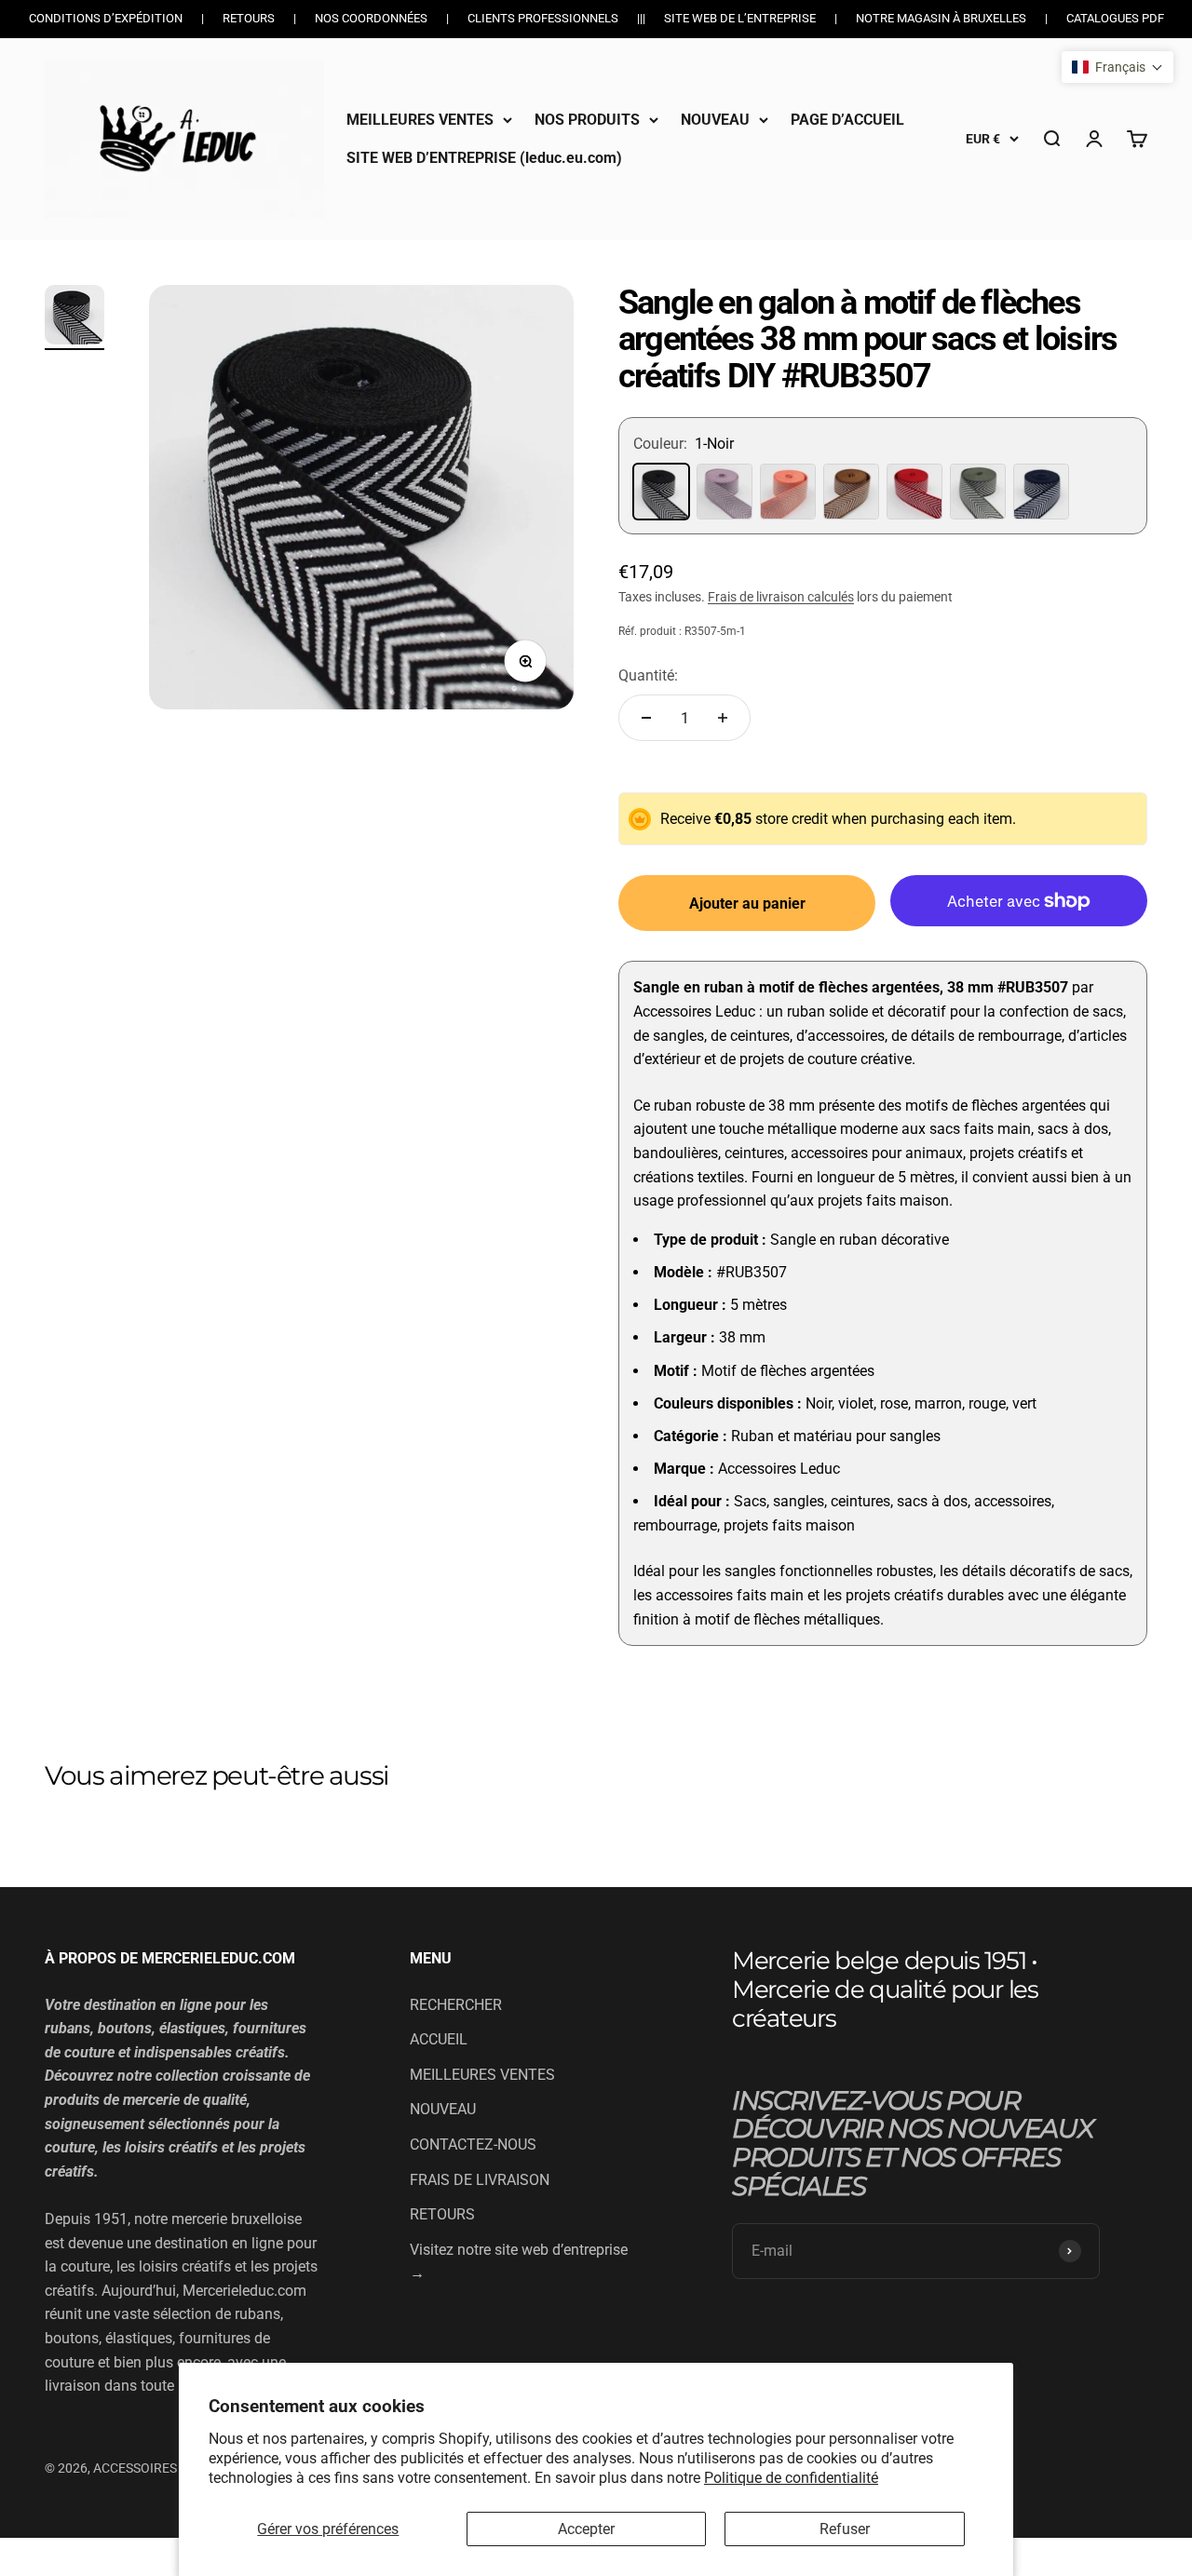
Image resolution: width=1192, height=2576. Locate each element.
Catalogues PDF (1115, 18)
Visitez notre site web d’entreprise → (519, 2262)
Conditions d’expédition (106, 18)
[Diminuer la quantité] (646, 718)
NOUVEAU (715, 120)
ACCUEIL (439, 2039)
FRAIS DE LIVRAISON (480, 2180)
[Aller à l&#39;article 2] (74, 317)
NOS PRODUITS (587, 120)
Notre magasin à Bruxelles (941, 18)
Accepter (586, 2529)
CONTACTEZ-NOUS (473, 2144)
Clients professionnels (543, 18)
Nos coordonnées (371, 18)
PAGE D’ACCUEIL (847, 120)
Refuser (845, 2529)
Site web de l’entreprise (740, 18)
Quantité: (648, 675)
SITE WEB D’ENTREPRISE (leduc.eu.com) (484, 158)
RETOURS (442, 2214)
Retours (249, 18)
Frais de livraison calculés (781, 597)
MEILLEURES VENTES (420, 120)
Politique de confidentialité (791, 2478)
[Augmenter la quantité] (723, 718)
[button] (1117, 67)
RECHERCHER (456, 2005)
